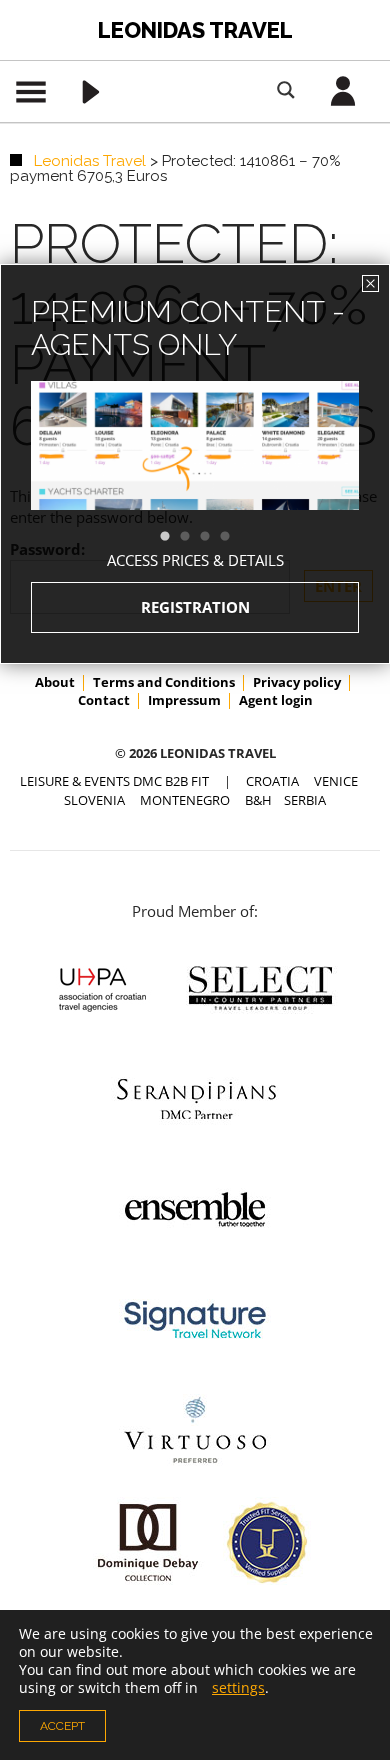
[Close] (370, 283)
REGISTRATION (195, 607)
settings (238, 1688)
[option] (195, 481)
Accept (62, 1726)
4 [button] (235, 537)
